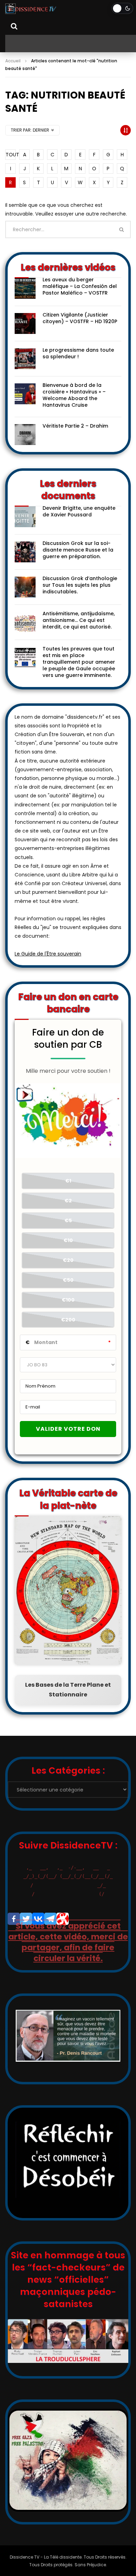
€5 (68, 1220)
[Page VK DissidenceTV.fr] (38, 1919)
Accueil (13, 61)
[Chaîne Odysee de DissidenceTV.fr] (63, 1919)
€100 (68, 1300)
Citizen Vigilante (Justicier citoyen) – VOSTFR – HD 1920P (80, 318)
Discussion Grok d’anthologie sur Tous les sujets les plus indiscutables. (80, 585)
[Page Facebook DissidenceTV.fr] (14, 1919)
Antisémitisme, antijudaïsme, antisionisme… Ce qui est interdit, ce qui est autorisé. (79, 620)
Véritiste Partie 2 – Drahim (75, 426)
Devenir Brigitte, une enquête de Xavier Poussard (79, 511)
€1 (68, 1181)
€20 (68, 1260)
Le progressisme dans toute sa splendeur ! (78, 353)
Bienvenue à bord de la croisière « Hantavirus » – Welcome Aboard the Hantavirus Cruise (74, 395)
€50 (68, 1280)
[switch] (122, 8)
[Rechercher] (14, 26)
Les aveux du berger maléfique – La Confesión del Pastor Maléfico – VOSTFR (80, 286)
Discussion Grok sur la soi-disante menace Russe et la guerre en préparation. (78, 550)
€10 (68, 1240)
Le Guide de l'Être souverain (48, 954)
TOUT (11, 155)
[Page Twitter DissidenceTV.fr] (26, 1919)
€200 (68, 1320)
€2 (68, 1201)
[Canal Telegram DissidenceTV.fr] (50, 1919)
